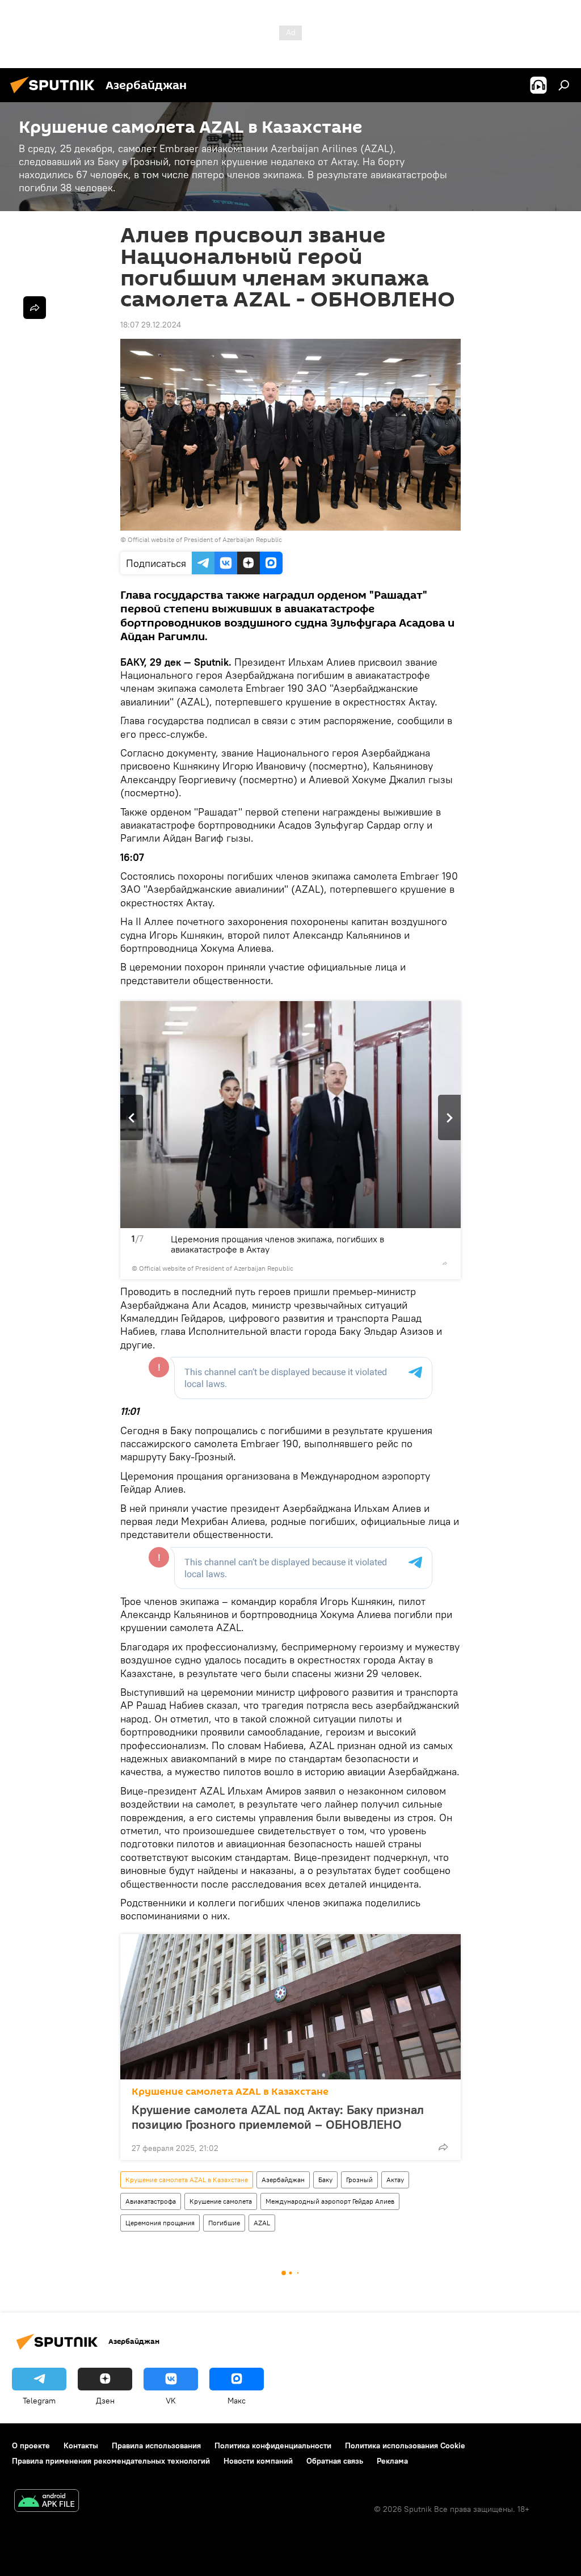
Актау (395, 2180)
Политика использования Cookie (405, 2445)
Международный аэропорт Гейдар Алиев (330, 2201)
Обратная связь (335, 2461)
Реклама (392, 2461)
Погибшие (224, 2223)
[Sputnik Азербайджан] (56, 95)
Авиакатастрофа (151, 2201)
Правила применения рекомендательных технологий (111, 2461)
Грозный (359, 2180)
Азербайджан (283, 2180)
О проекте (31, 2445)
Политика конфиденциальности (273, 2445)
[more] (445, 1263)
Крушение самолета (221, 2201)
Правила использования (156, 2445)
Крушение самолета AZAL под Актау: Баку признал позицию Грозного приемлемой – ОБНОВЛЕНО (278, 2117)
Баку (325, 2180)
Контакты (81, 2445)
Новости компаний (258, 2461)
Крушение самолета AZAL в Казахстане (230, 2092)
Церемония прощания (160, 2223)
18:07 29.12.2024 (151, 325)
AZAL (262, 2223)
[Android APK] (47, 2502)
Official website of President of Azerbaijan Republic (205, 539)
